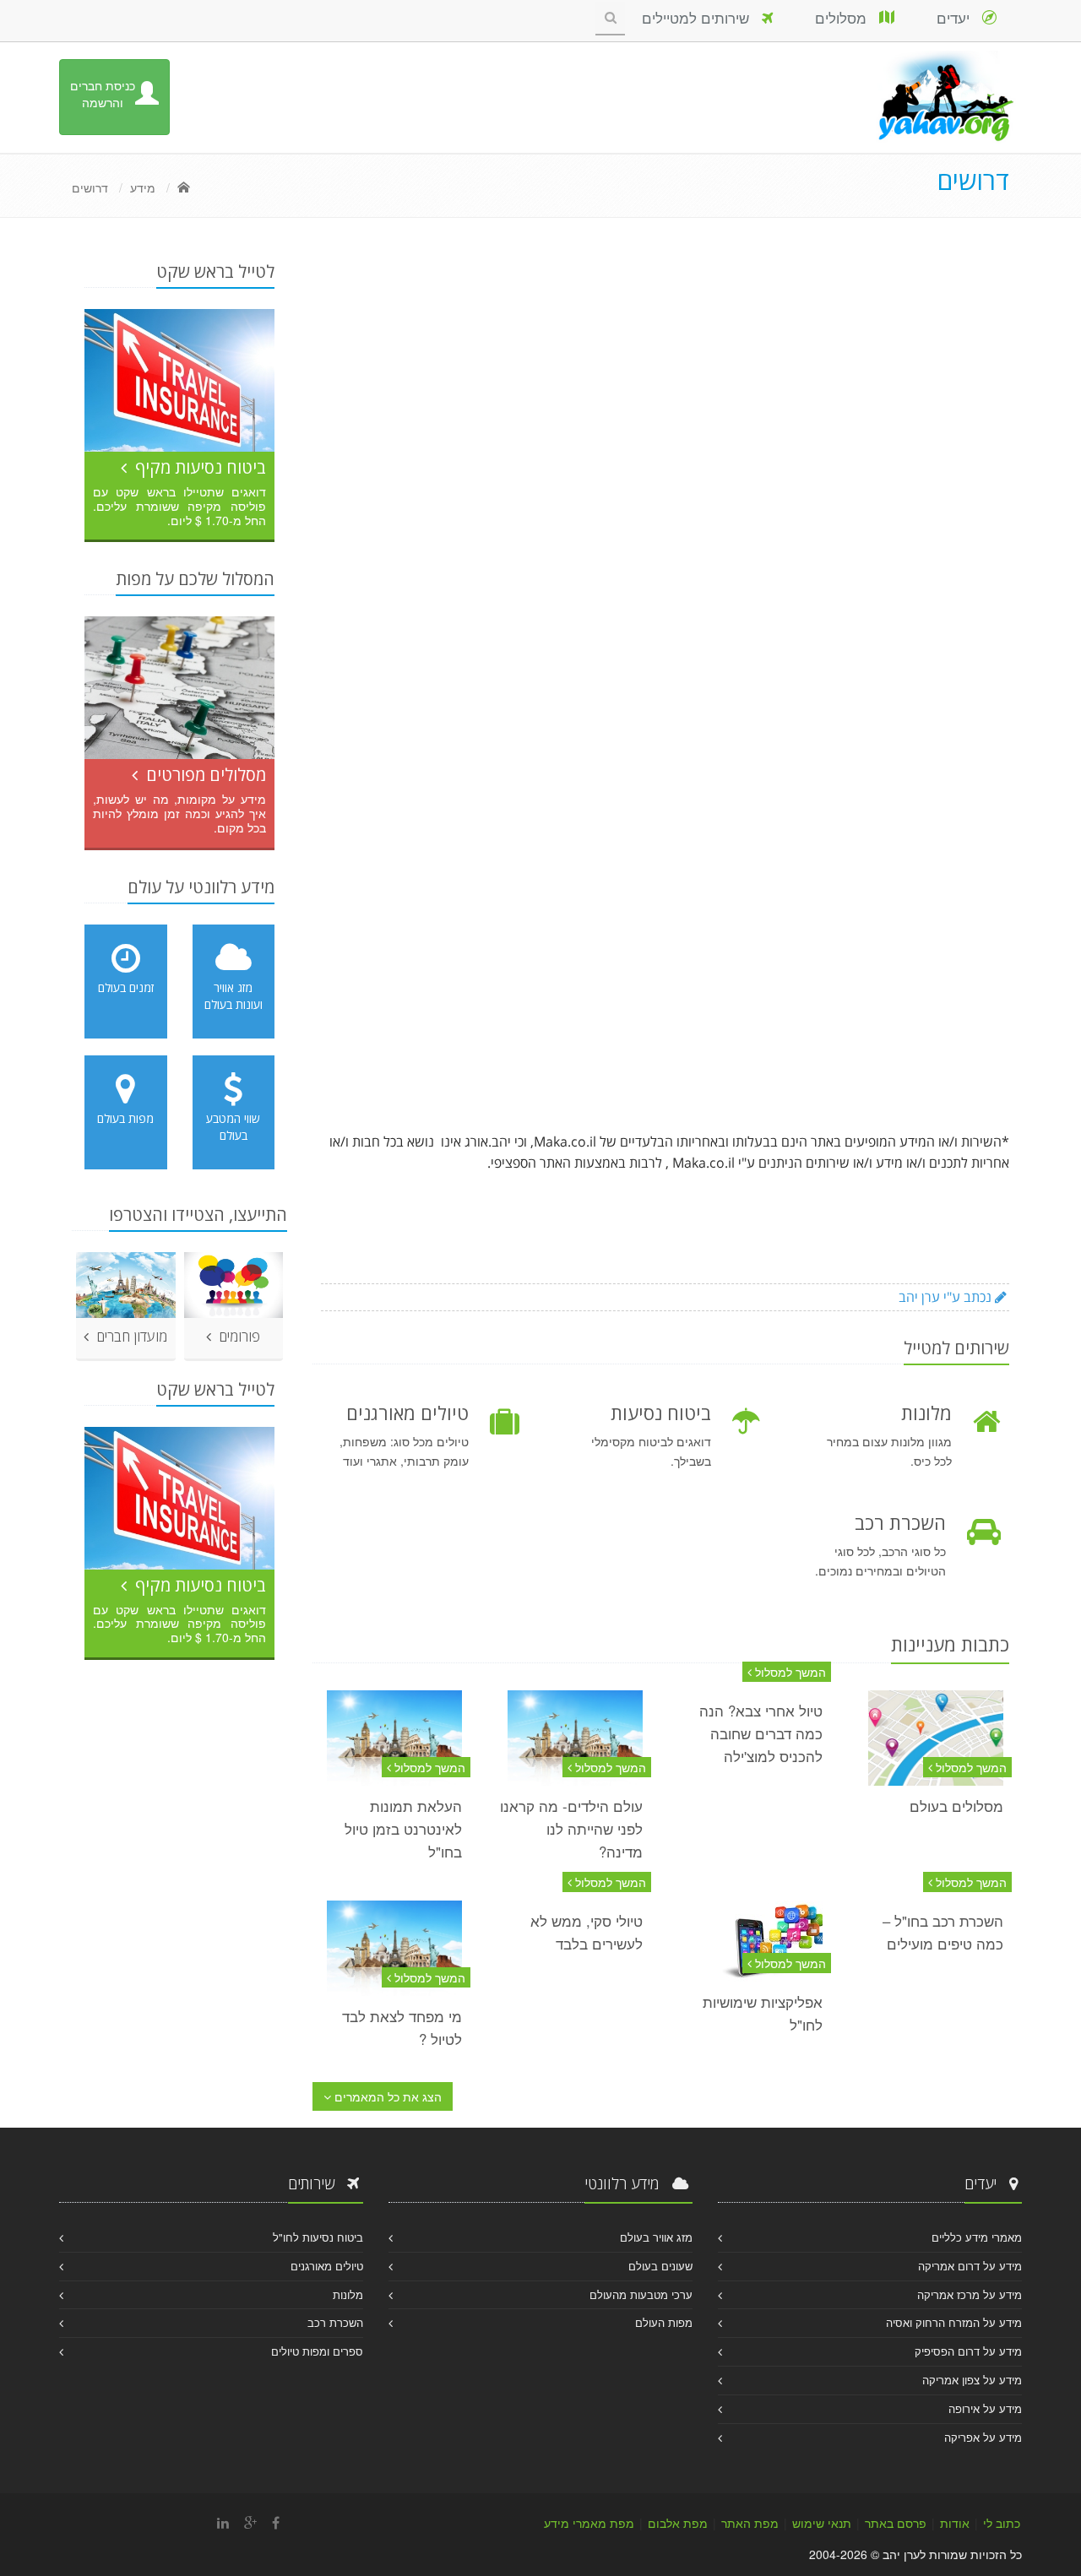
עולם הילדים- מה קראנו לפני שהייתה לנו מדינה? (571, 1829)
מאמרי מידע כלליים (977, 2237)
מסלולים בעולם (956, 1806)
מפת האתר (750, 2523)
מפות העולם (664, 2322)
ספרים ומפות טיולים (317, 2351)
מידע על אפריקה (983, 2437)
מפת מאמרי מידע (589, 2523)
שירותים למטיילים (702, 17)
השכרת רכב (335, 2322)
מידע (143, 187)
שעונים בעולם (660, 2266)
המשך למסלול (970, 1767)
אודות (955, 2523)
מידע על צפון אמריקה (972, 2380)
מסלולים (847, 17)
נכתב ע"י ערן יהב (947, 1297)
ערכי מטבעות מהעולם (641, 2294)
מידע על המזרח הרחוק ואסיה (954, 2322)
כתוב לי (1002, 2523)
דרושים (90, 187)
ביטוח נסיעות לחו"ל (318, 2237)
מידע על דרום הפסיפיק (968, 2351)
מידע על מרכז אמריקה (970, 2294)
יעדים (959, 17)
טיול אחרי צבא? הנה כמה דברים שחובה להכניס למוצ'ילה (761, 1733)
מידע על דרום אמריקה (970, 2266)
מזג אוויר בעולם (656, 2237)
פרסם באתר (896, 2523)
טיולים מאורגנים (327, 2266)
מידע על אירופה (985, 2408)
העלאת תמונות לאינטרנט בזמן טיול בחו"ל (403, 1829)
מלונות (348, 2294)
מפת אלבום (678, 2523)
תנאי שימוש (822, 2523)
